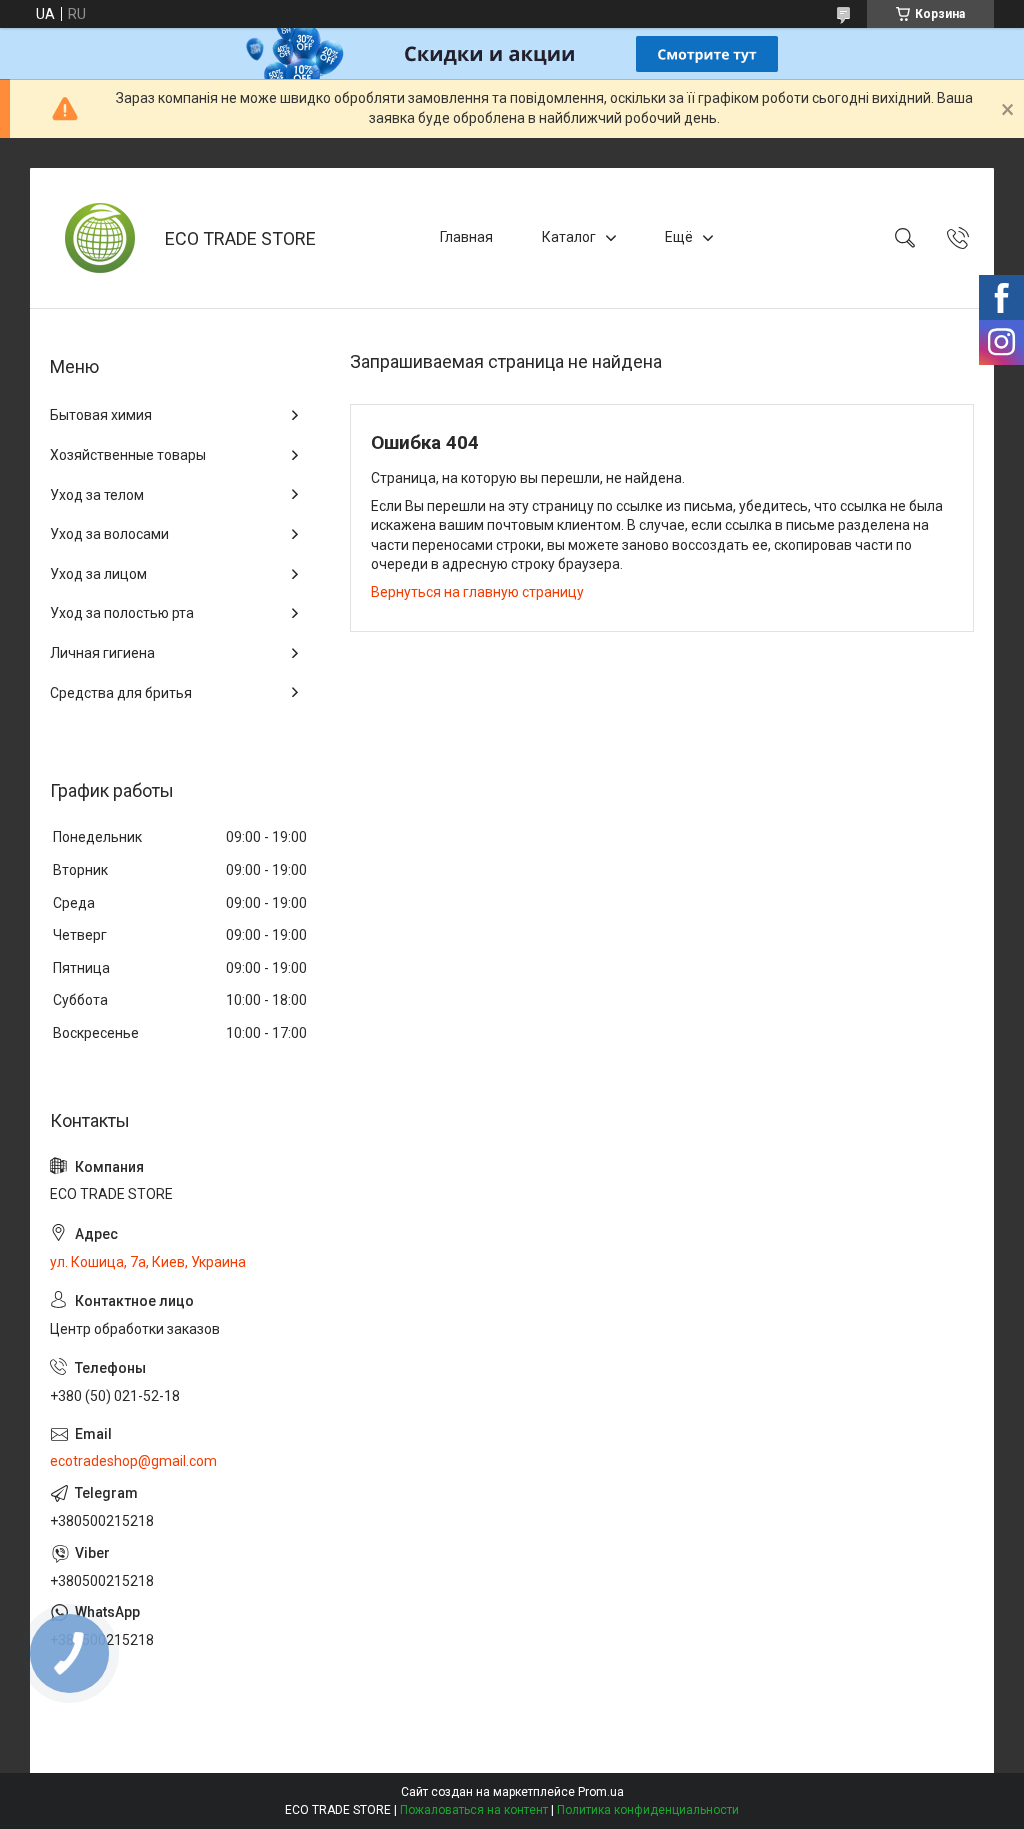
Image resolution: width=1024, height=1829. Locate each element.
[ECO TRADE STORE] (100, 238)
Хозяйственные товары (128, 455)
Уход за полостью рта (122, 613)
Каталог (569, 237)
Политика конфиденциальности (648, 1810)
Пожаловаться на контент (474, 1810)
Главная (466, 237)
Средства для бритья (121, 693)
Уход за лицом (98, 574)
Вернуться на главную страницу (477, 592)
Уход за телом (97, 495)
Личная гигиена (102, 653)
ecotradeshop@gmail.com (133, 1461)
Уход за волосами (109, 534)
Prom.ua (601, 1792)
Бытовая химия (101, 415)
